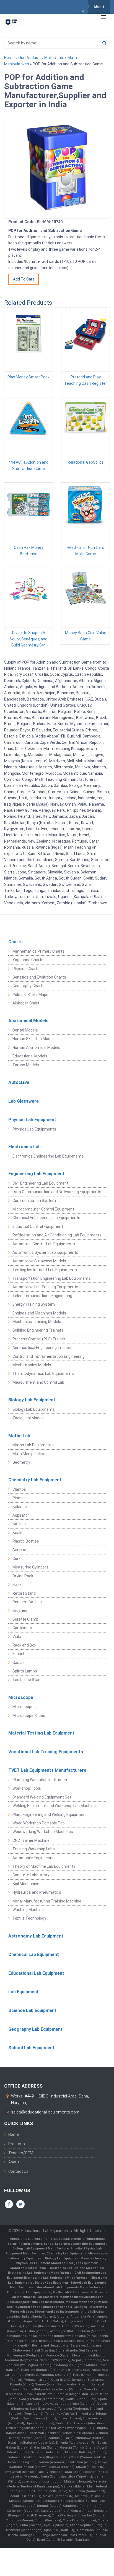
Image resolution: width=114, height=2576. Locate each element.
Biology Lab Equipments (34, 1409)
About (99, 7)
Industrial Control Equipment (38, 1226)
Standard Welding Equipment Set (42, 1797)
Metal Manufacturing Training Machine (47, 1901)
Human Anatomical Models (36, 1047)
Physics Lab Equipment (32, 1120)
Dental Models (25, 1030)
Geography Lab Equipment (35, 2029)
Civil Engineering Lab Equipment (40, 1183)
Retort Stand (24, 1593)
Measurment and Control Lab (38, 1382)
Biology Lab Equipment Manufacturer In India (48, 2248)
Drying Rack (23, 1576)
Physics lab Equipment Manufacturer (45, 2263)
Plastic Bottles (26, 1541)
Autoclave (19, 1082)
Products (17, 2144)
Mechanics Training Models (37, 1322)
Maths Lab (54, 58)
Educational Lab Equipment (36, 1973)
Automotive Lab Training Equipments (45, 1287)
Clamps (19, 1489)
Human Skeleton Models (34, 1039)
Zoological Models (28, 1418)
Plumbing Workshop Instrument (41, 1780)
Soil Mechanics (26, 1884)
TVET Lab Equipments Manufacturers (47, 1770)
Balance (20, 1507)
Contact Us (18, 2171)
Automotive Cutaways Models (39, 1261)
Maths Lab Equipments (33, 1445)
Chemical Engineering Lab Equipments (46, 1218)
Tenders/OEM (21, 2153)
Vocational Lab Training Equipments (46, 1752)
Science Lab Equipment (32, 2010)
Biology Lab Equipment (32, 1400)
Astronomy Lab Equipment (36, 1936)
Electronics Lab (24, 1147)
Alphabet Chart (26, 1003)
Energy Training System (34, 1304)
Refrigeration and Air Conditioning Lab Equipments (57, 1235)
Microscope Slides (29, 1715)
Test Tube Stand (28, 1680)
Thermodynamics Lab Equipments (43, 1373)
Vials (17, 1637)
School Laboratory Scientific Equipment (75, 2244)
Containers (22, 1628)
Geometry (21, 1462)
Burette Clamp (25, 1619)
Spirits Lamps (25, 1671)
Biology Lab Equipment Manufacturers (75, 2258)
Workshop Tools (27, 1788)
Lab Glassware (24, 1101)
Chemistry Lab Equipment (35, 1480)
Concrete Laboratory (31, 1875)
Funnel (18, 1654)
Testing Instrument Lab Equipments (45, 1270)
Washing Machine (28, 1910)
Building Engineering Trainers (38, 1330)
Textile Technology (29, 1918)
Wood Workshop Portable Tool (39, 1823)
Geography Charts (28, 986)
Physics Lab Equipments (34, 1129)
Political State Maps (30, 995)
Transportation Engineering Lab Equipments (52, 1278)
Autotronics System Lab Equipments (45, 1252)
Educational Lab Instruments (57, 2312)
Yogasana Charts (28, 960)
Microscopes (24, 1707)
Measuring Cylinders (30, 1567)
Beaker (19, 1533)
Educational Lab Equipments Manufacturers (69, 2287)
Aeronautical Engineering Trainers (42, 1348)
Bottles (19, 1524)
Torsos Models (26, 1065)
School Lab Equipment (31, 2048)
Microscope (21, 1697)
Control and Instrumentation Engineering (49, 1356)
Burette (19, 1550)
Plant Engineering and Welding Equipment (49, 1815)
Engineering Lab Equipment (36, 1174)
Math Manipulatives (30, 1454)
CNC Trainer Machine (31, 1840)
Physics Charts (26, 969)
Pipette (19, 1498)
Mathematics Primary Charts (38, 951)
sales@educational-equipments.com (45, 2112)
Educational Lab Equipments (29, 2292)
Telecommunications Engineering (42, 1296)
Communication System (34, 1201)
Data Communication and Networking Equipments (57, 1192)
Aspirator (21, 1515)
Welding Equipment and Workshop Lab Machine (54, 1806)
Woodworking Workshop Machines (43, 1832)
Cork (16, 1559)
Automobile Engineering (33, 1858)
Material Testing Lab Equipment (41, 1733)
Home (9, 58)
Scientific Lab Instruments (43, 2302)
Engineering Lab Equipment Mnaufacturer (57, 2278)
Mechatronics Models (32, 1365)
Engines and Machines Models (39, 1313)
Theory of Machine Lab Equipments (44, 1866)
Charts (15, 942)
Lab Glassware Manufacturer (59, 2297)
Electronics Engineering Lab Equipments (48, 1156)
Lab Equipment (24, 1992)
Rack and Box (24, 1645)
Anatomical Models (28, 1021)
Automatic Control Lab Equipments (44, 1244)
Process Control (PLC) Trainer (39, 1339)
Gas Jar (19, 1663)
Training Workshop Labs (34, 1849)
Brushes (20, 1610)
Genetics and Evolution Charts (39, 977)
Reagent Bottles (27, 1602)
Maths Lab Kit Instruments (73, 2292)
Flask (17, 1584)
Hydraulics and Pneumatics (37, 1892)
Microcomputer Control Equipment (43, 1209)
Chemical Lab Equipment (34, 1954)
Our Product (29, 58)
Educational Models (30, 1056)
